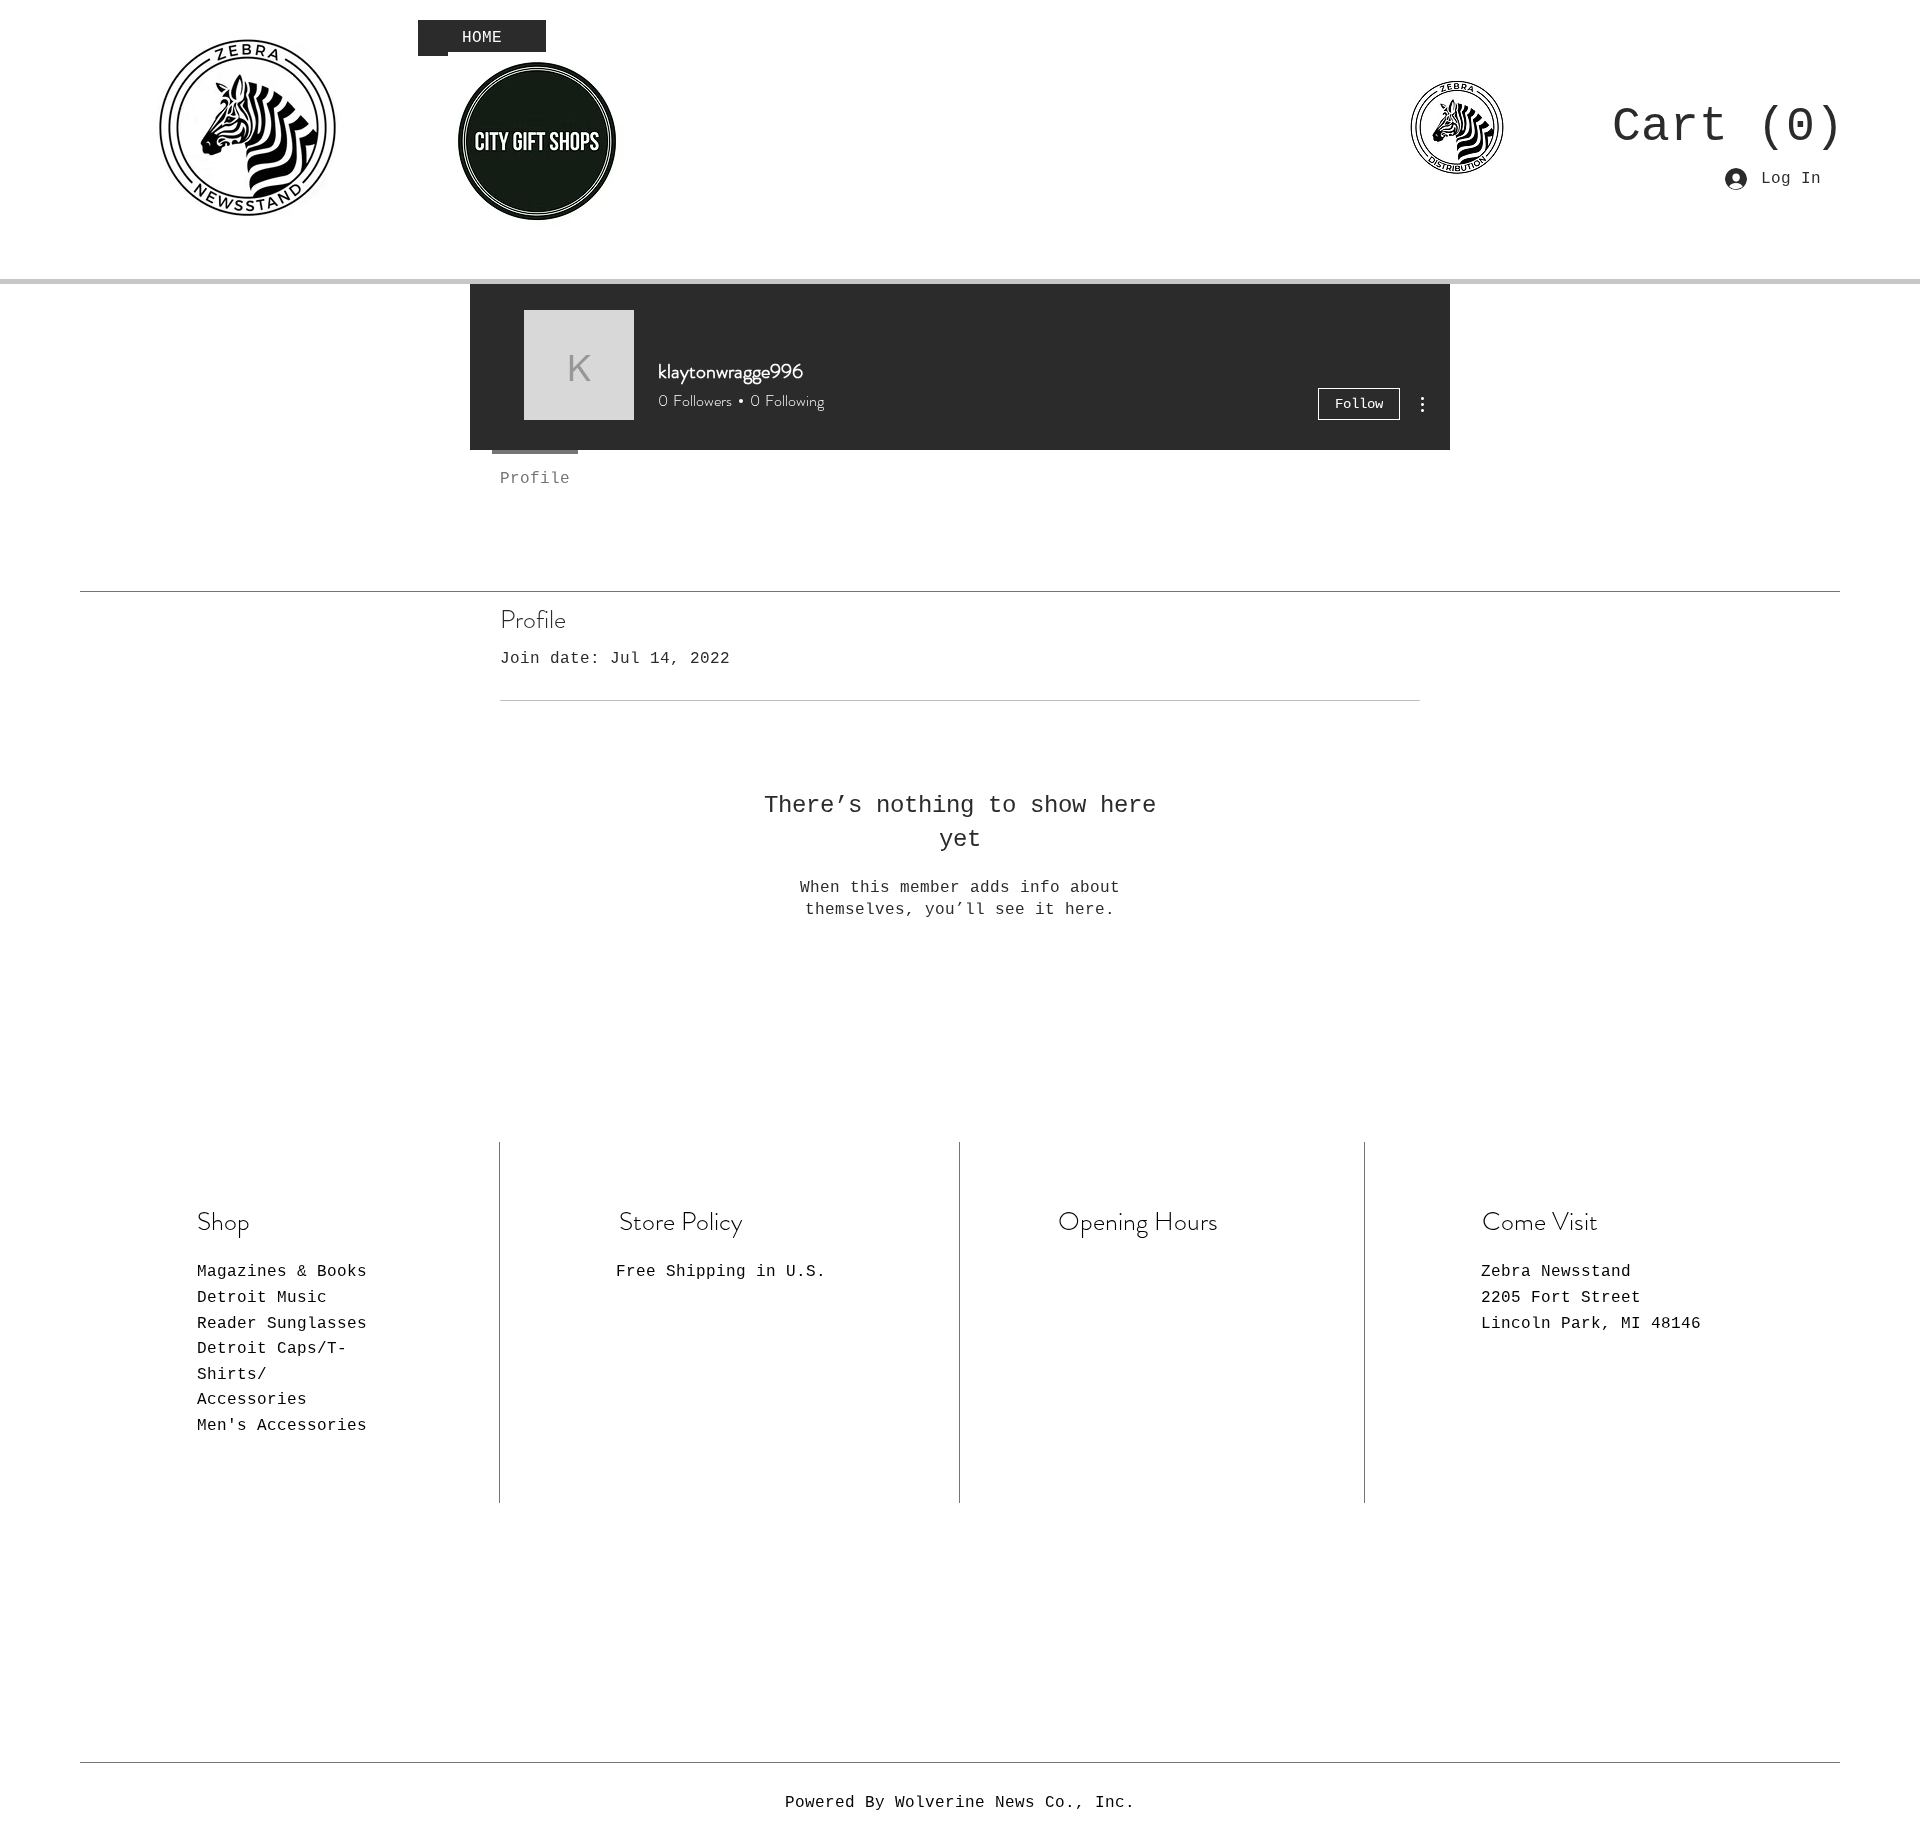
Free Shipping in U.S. (721, 1272)
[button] (1709, 124)
